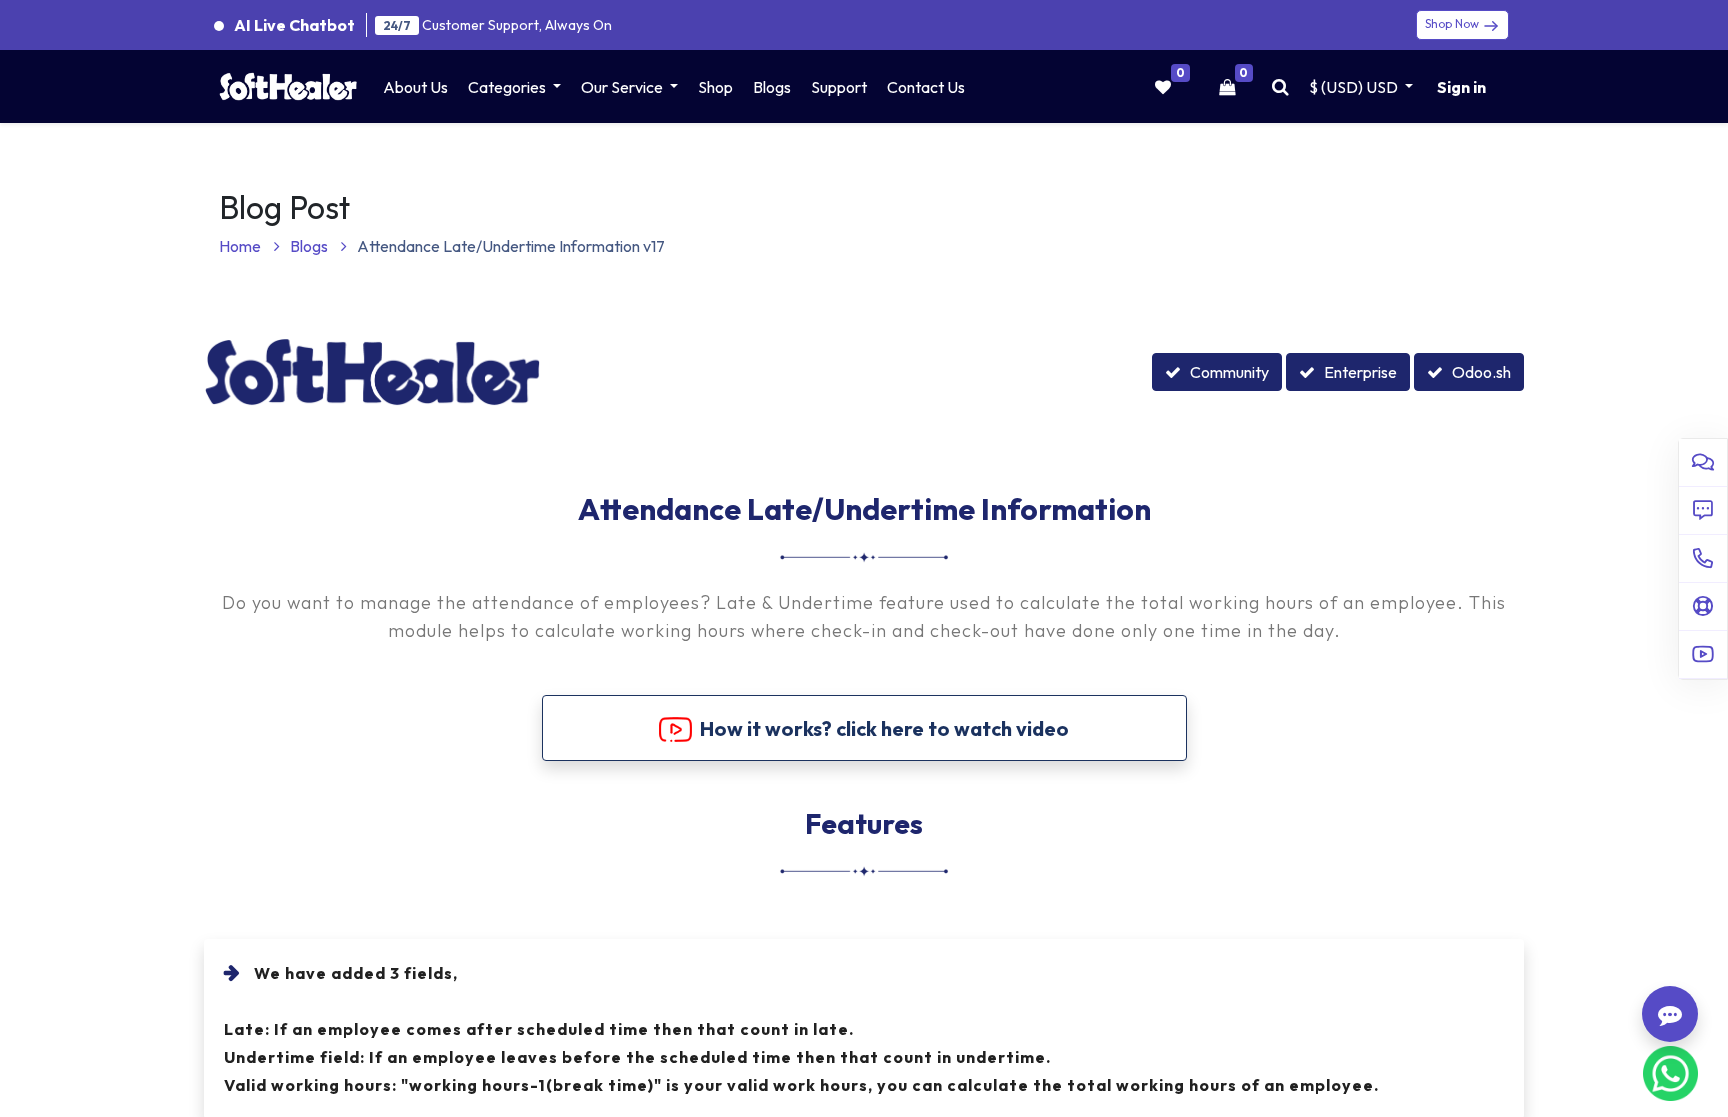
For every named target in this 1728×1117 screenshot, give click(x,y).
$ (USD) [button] (1353, 87)
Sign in (1461, 87)
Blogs (310, 246)
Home (241, 246)
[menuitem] (415, 87)
